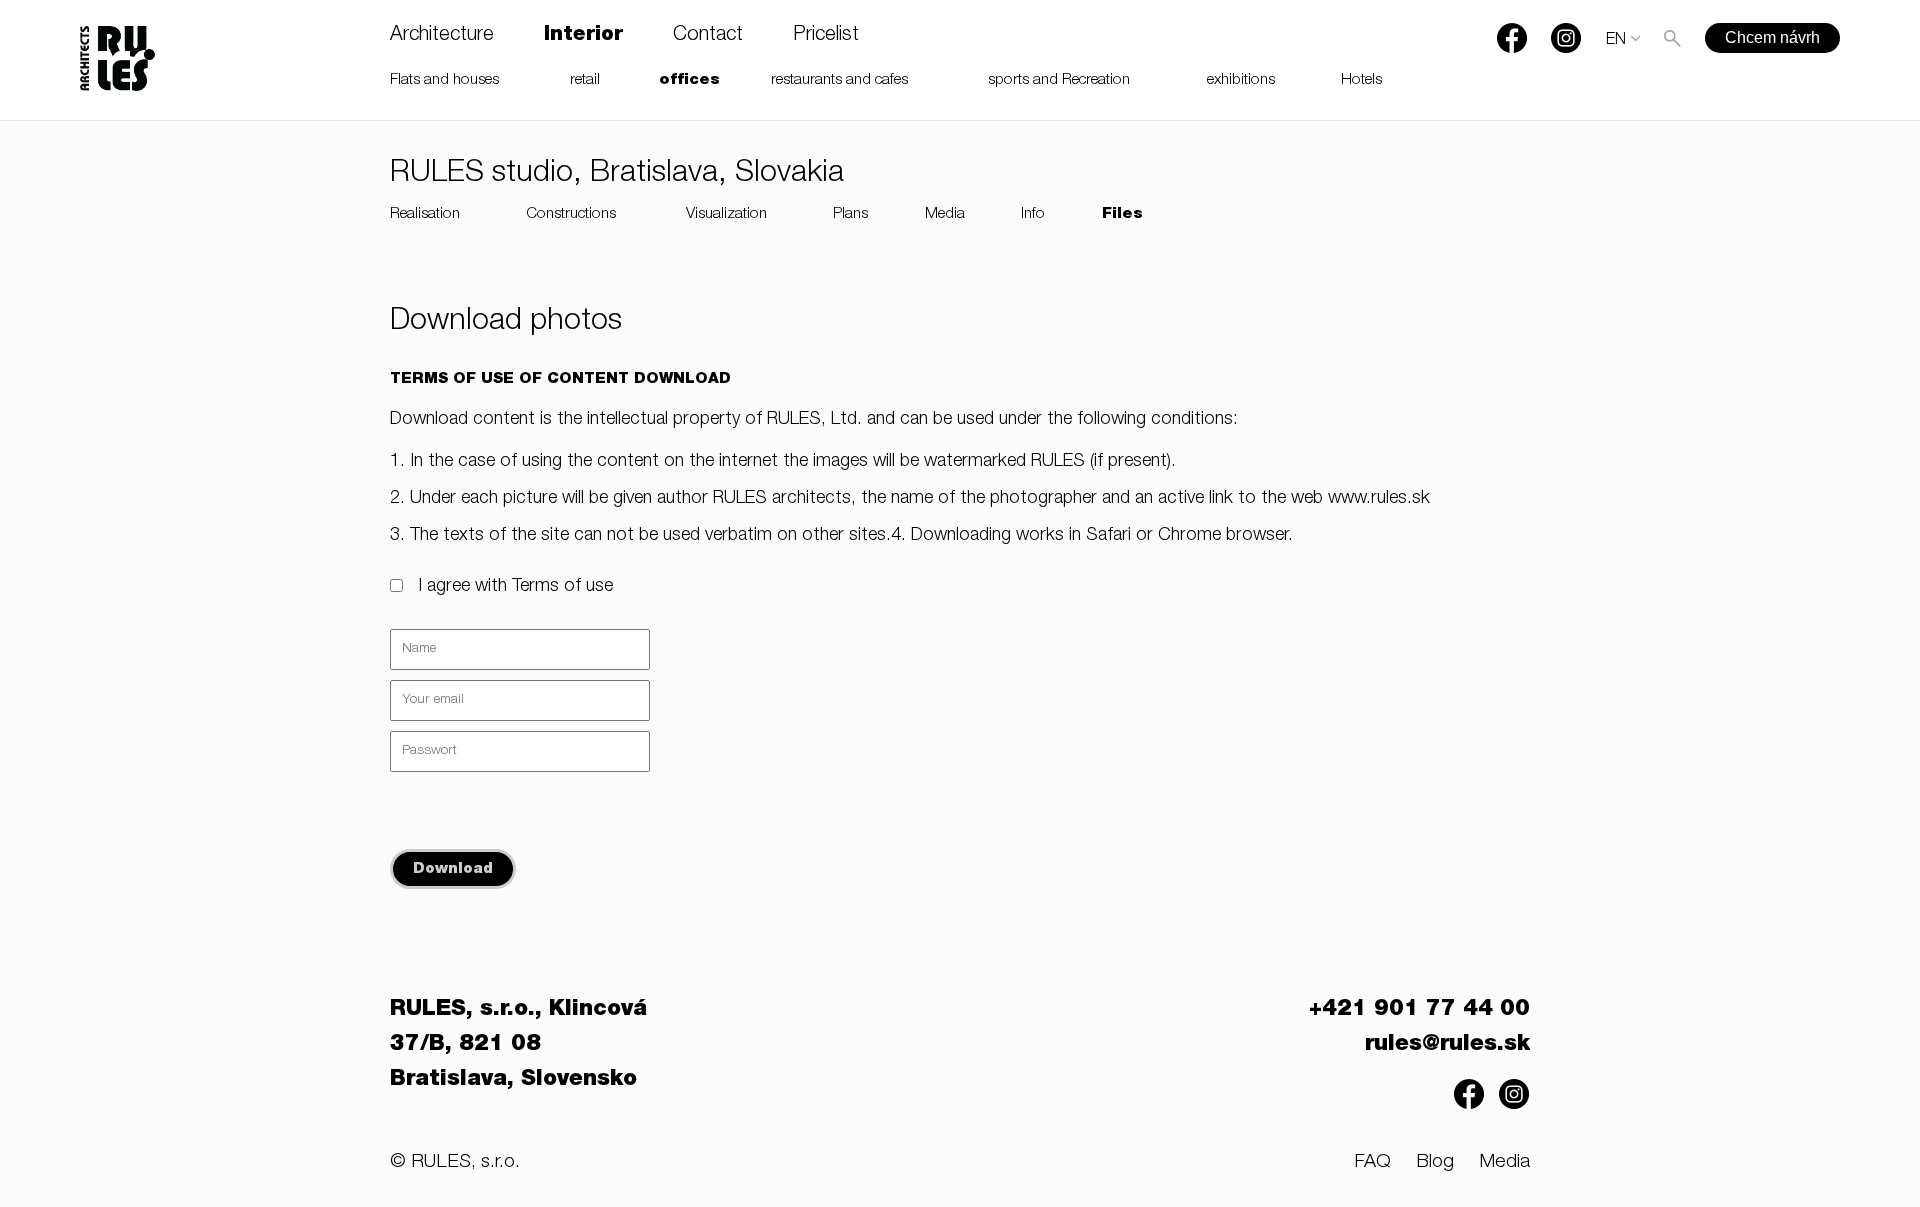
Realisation (425, 214)
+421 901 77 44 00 (1419, 1010)
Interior (583, 36)
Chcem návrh (1772, 37)
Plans (850, 214)
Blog (1435, 1162)
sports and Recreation (1059, 80)
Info (1033, 214)
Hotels (1361, 80)
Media (945, 214)
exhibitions (1241, 80)
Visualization (726, 214)
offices (689, 80)
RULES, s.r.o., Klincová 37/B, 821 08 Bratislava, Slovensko (518, 1045)
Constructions (571, 214)
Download (453, 869)
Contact (708, 36)
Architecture (442, 36)
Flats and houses (444, 80)
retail (585, 80)
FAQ (1372, 1162)
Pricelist (826, 36)
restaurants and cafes (839, 80)
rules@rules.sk (1447, 1045)
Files (1122, 214)
